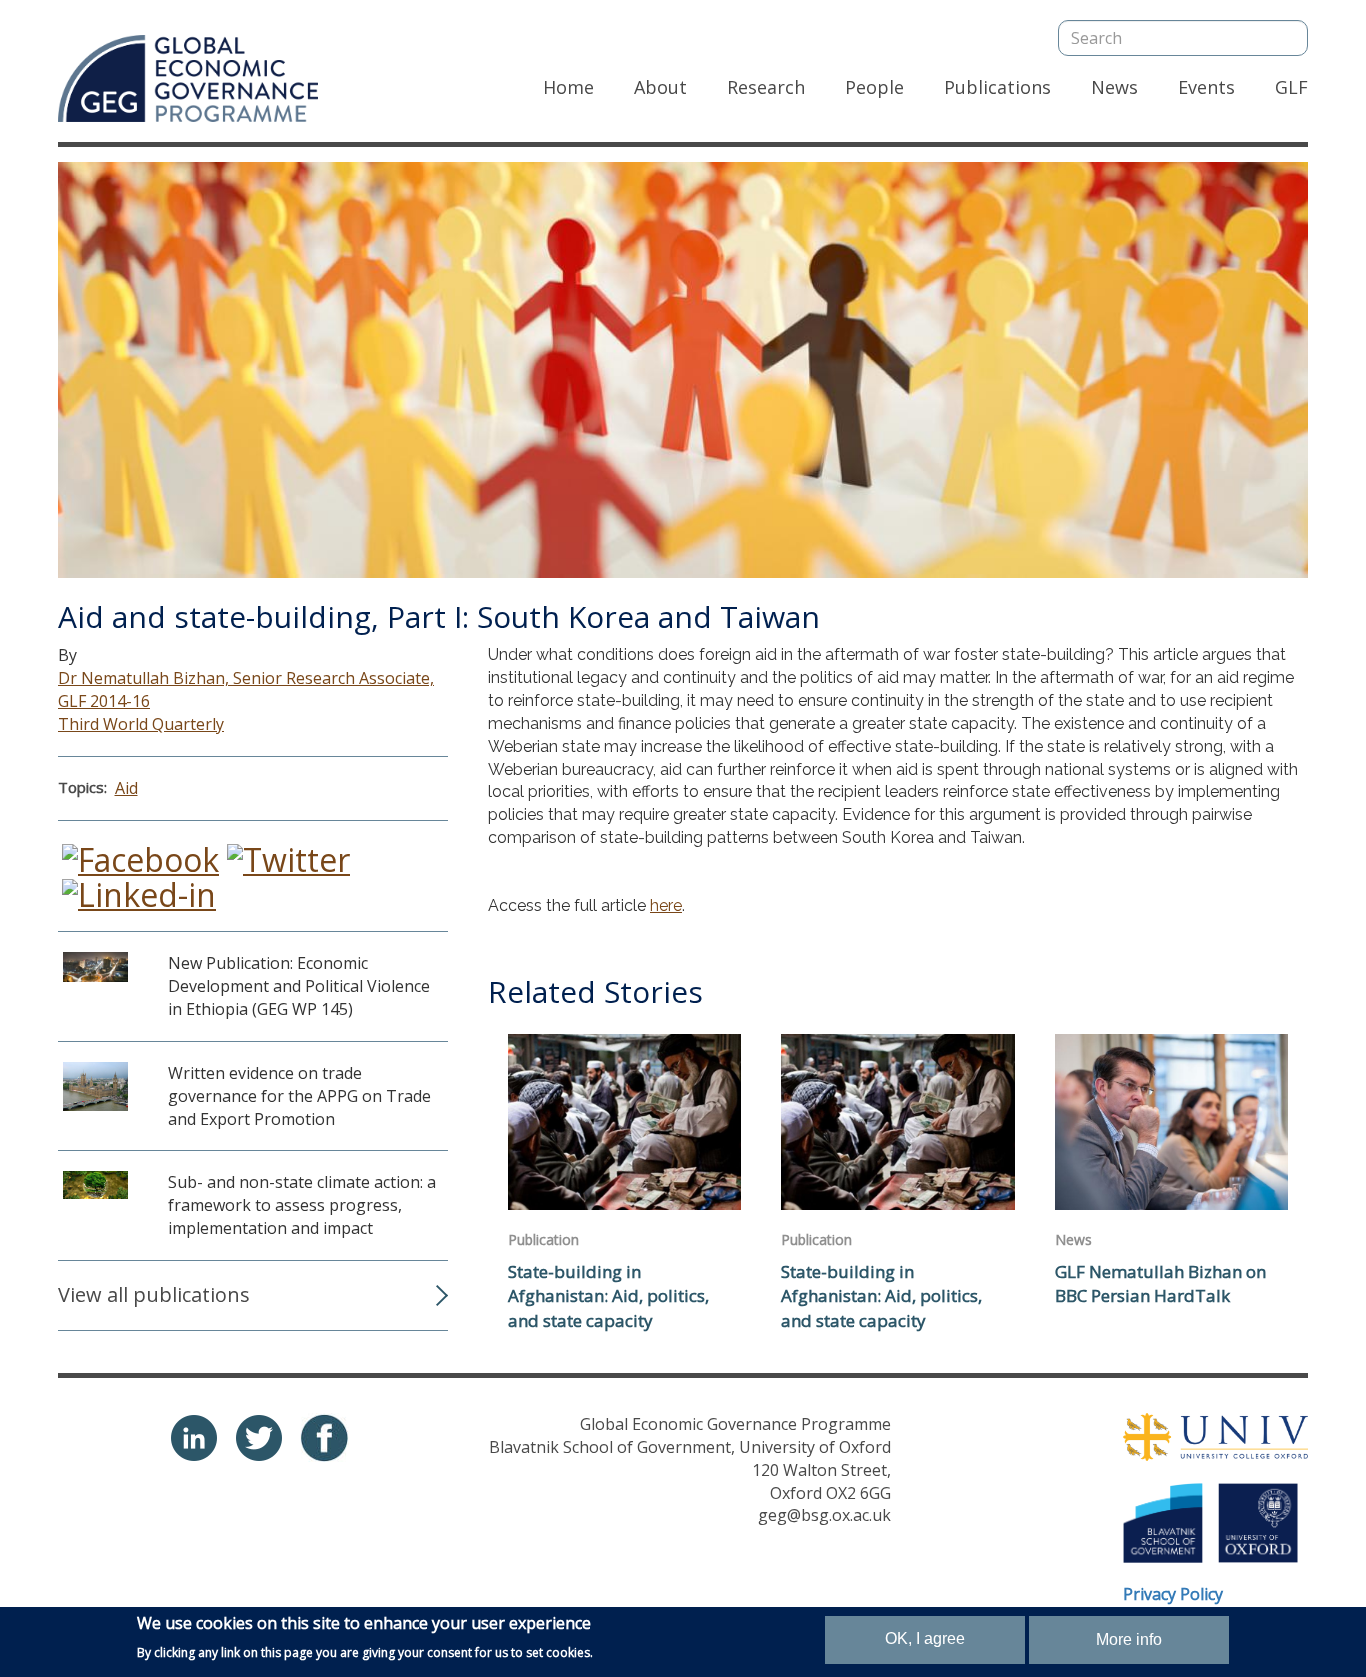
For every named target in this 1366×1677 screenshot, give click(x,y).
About (660, 87)
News (1114, 87)
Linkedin (194, 1438)
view (253, 996)
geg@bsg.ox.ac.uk (824, 1515)
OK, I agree (925, 1638)
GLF (1291, 87)
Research (766, 87)
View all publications (154, 1294)
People (874, 87)
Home (568, 87)
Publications (997, 87)
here (666, 905)
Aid (126, 788)
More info (1129, 1639)
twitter (259, 1438)
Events (1206, 87)
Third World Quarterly (141, 724)
